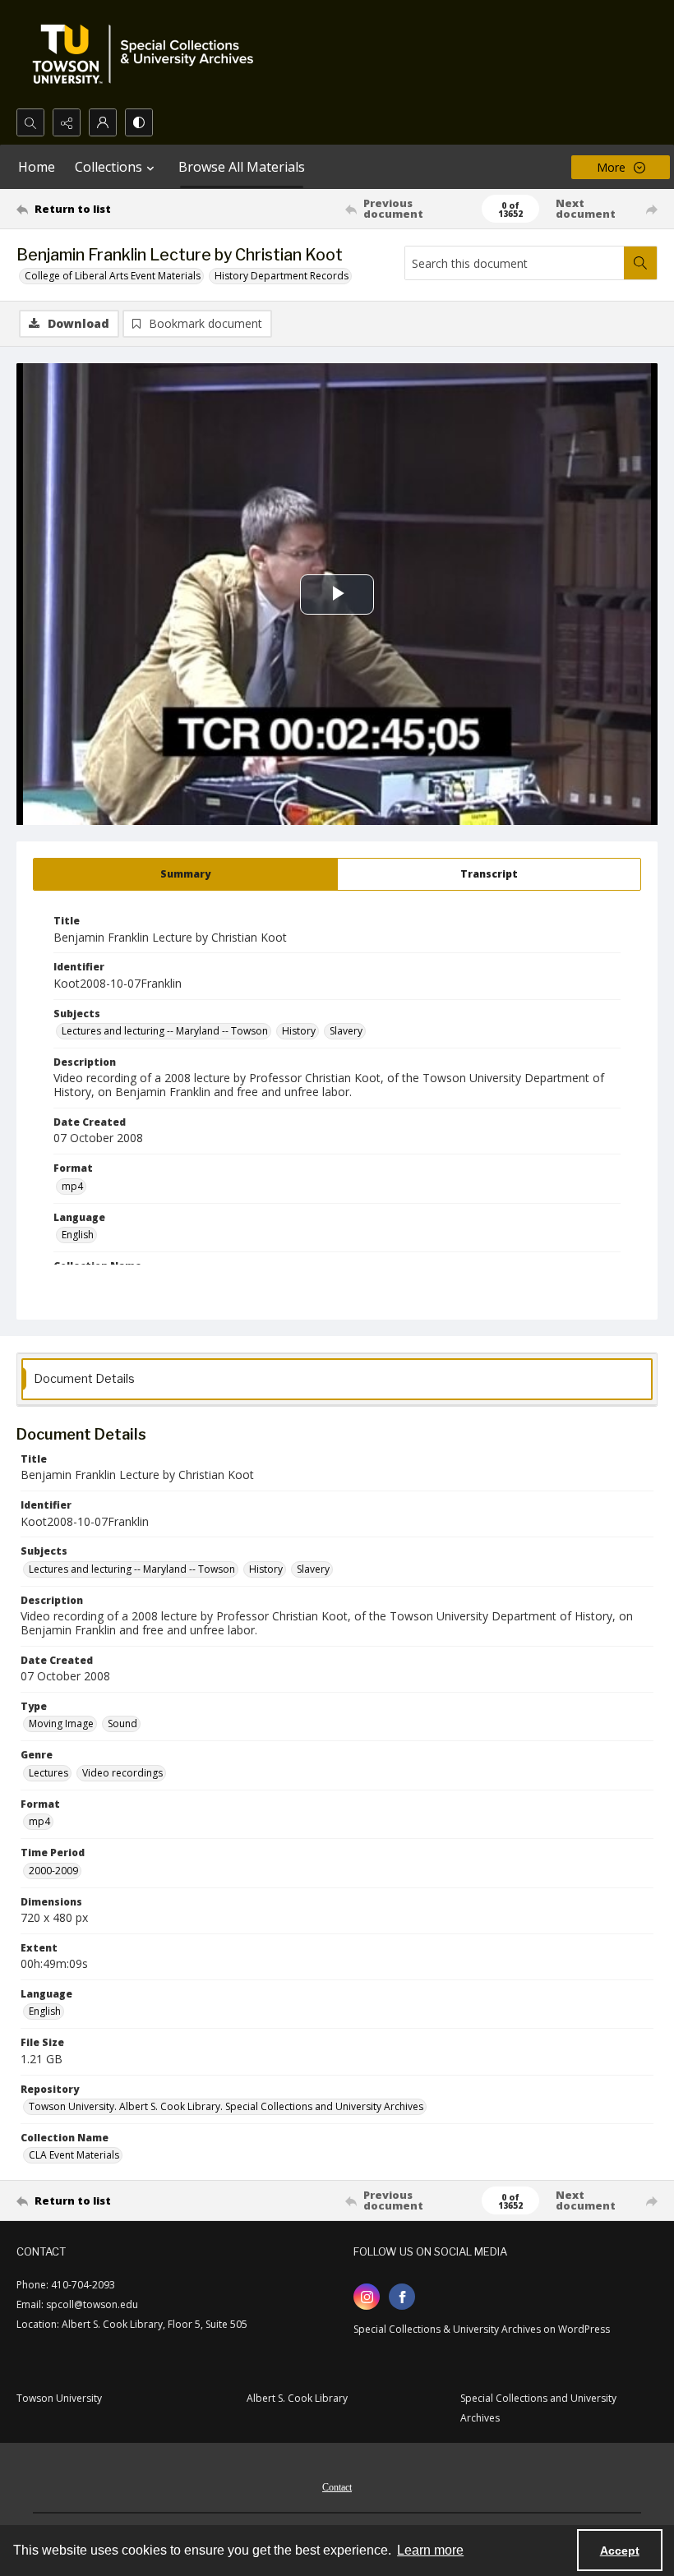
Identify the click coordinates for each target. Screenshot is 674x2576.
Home (37, 167)
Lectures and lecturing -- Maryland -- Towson (165, 1031)
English (78, 1235)
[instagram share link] (367, 2297)
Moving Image (61, 1723)
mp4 (72, 1186)
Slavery (346, 1031)
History (299, 1031)
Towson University (59, 2398)
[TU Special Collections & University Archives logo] (148, 54)
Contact (337, 2487)
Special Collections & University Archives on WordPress (482, 2329)
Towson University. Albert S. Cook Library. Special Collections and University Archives (226, 2106)
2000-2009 (53, 1871)
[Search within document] (640, 263)
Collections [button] (108, 167)
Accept (620, 2551)
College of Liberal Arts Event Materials (113, 276)
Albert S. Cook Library (297, 2398)
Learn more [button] (430, 2550)
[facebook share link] (402, 2297)
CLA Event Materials (74, 2155)
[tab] (185, 874)
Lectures (48, 1773)
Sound (122, 1723)
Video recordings (122, 1773)
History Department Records (282, 276)
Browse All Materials (242, 167)
